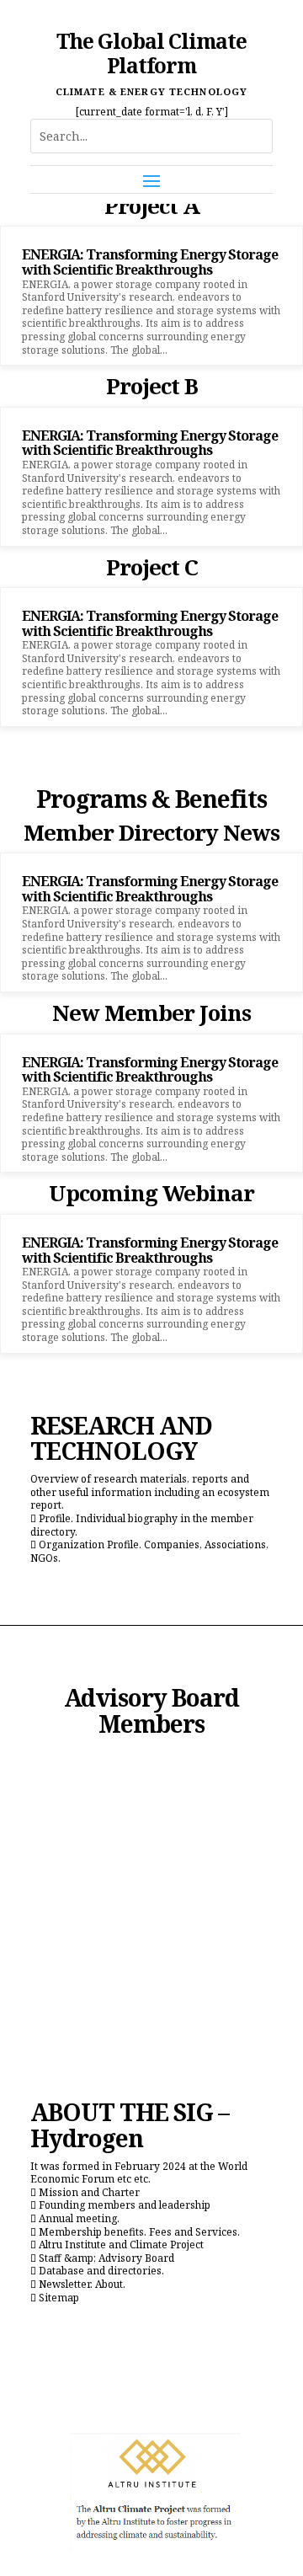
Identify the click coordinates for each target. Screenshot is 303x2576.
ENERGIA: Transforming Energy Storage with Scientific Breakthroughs (150, 262)
